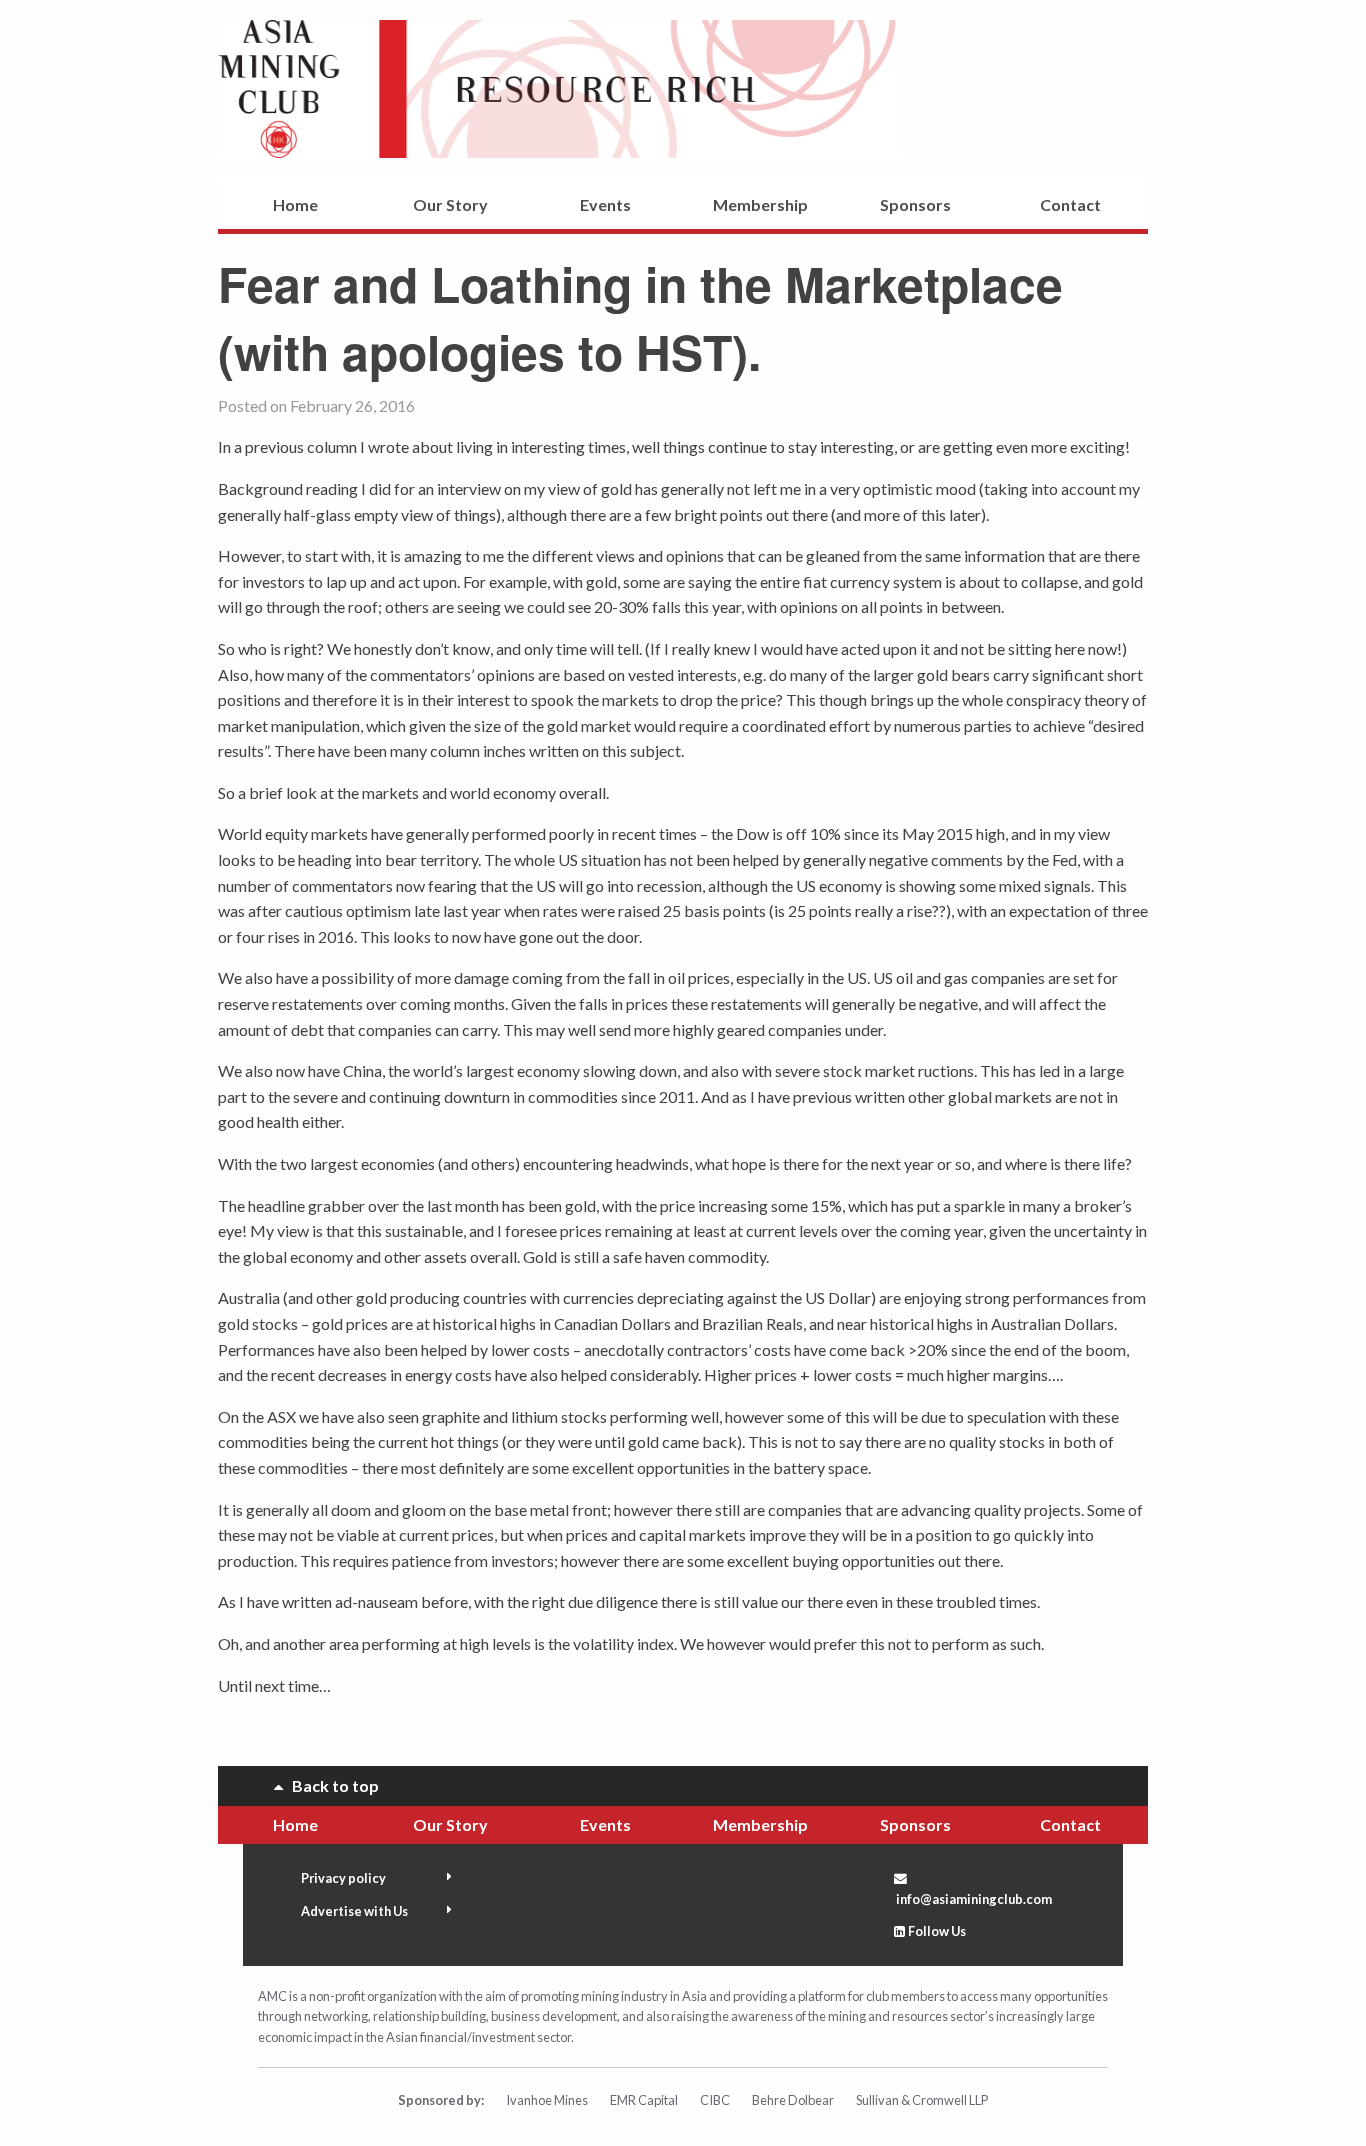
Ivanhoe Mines (547, 2100)
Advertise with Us (354, 1911)
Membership (760, 204)
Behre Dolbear (793, 2100)
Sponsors (915, 204)
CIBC (715, 2100)
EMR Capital (644, 2100)
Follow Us (937, 1931)
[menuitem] (295, 207)
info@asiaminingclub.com (974, 1899)
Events (605, 204)
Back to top (331, 1785)
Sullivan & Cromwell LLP (922, 2100)
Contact (1070, 204)
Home (295, 204)
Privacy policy (343, 1878)
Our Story (450, 204)
